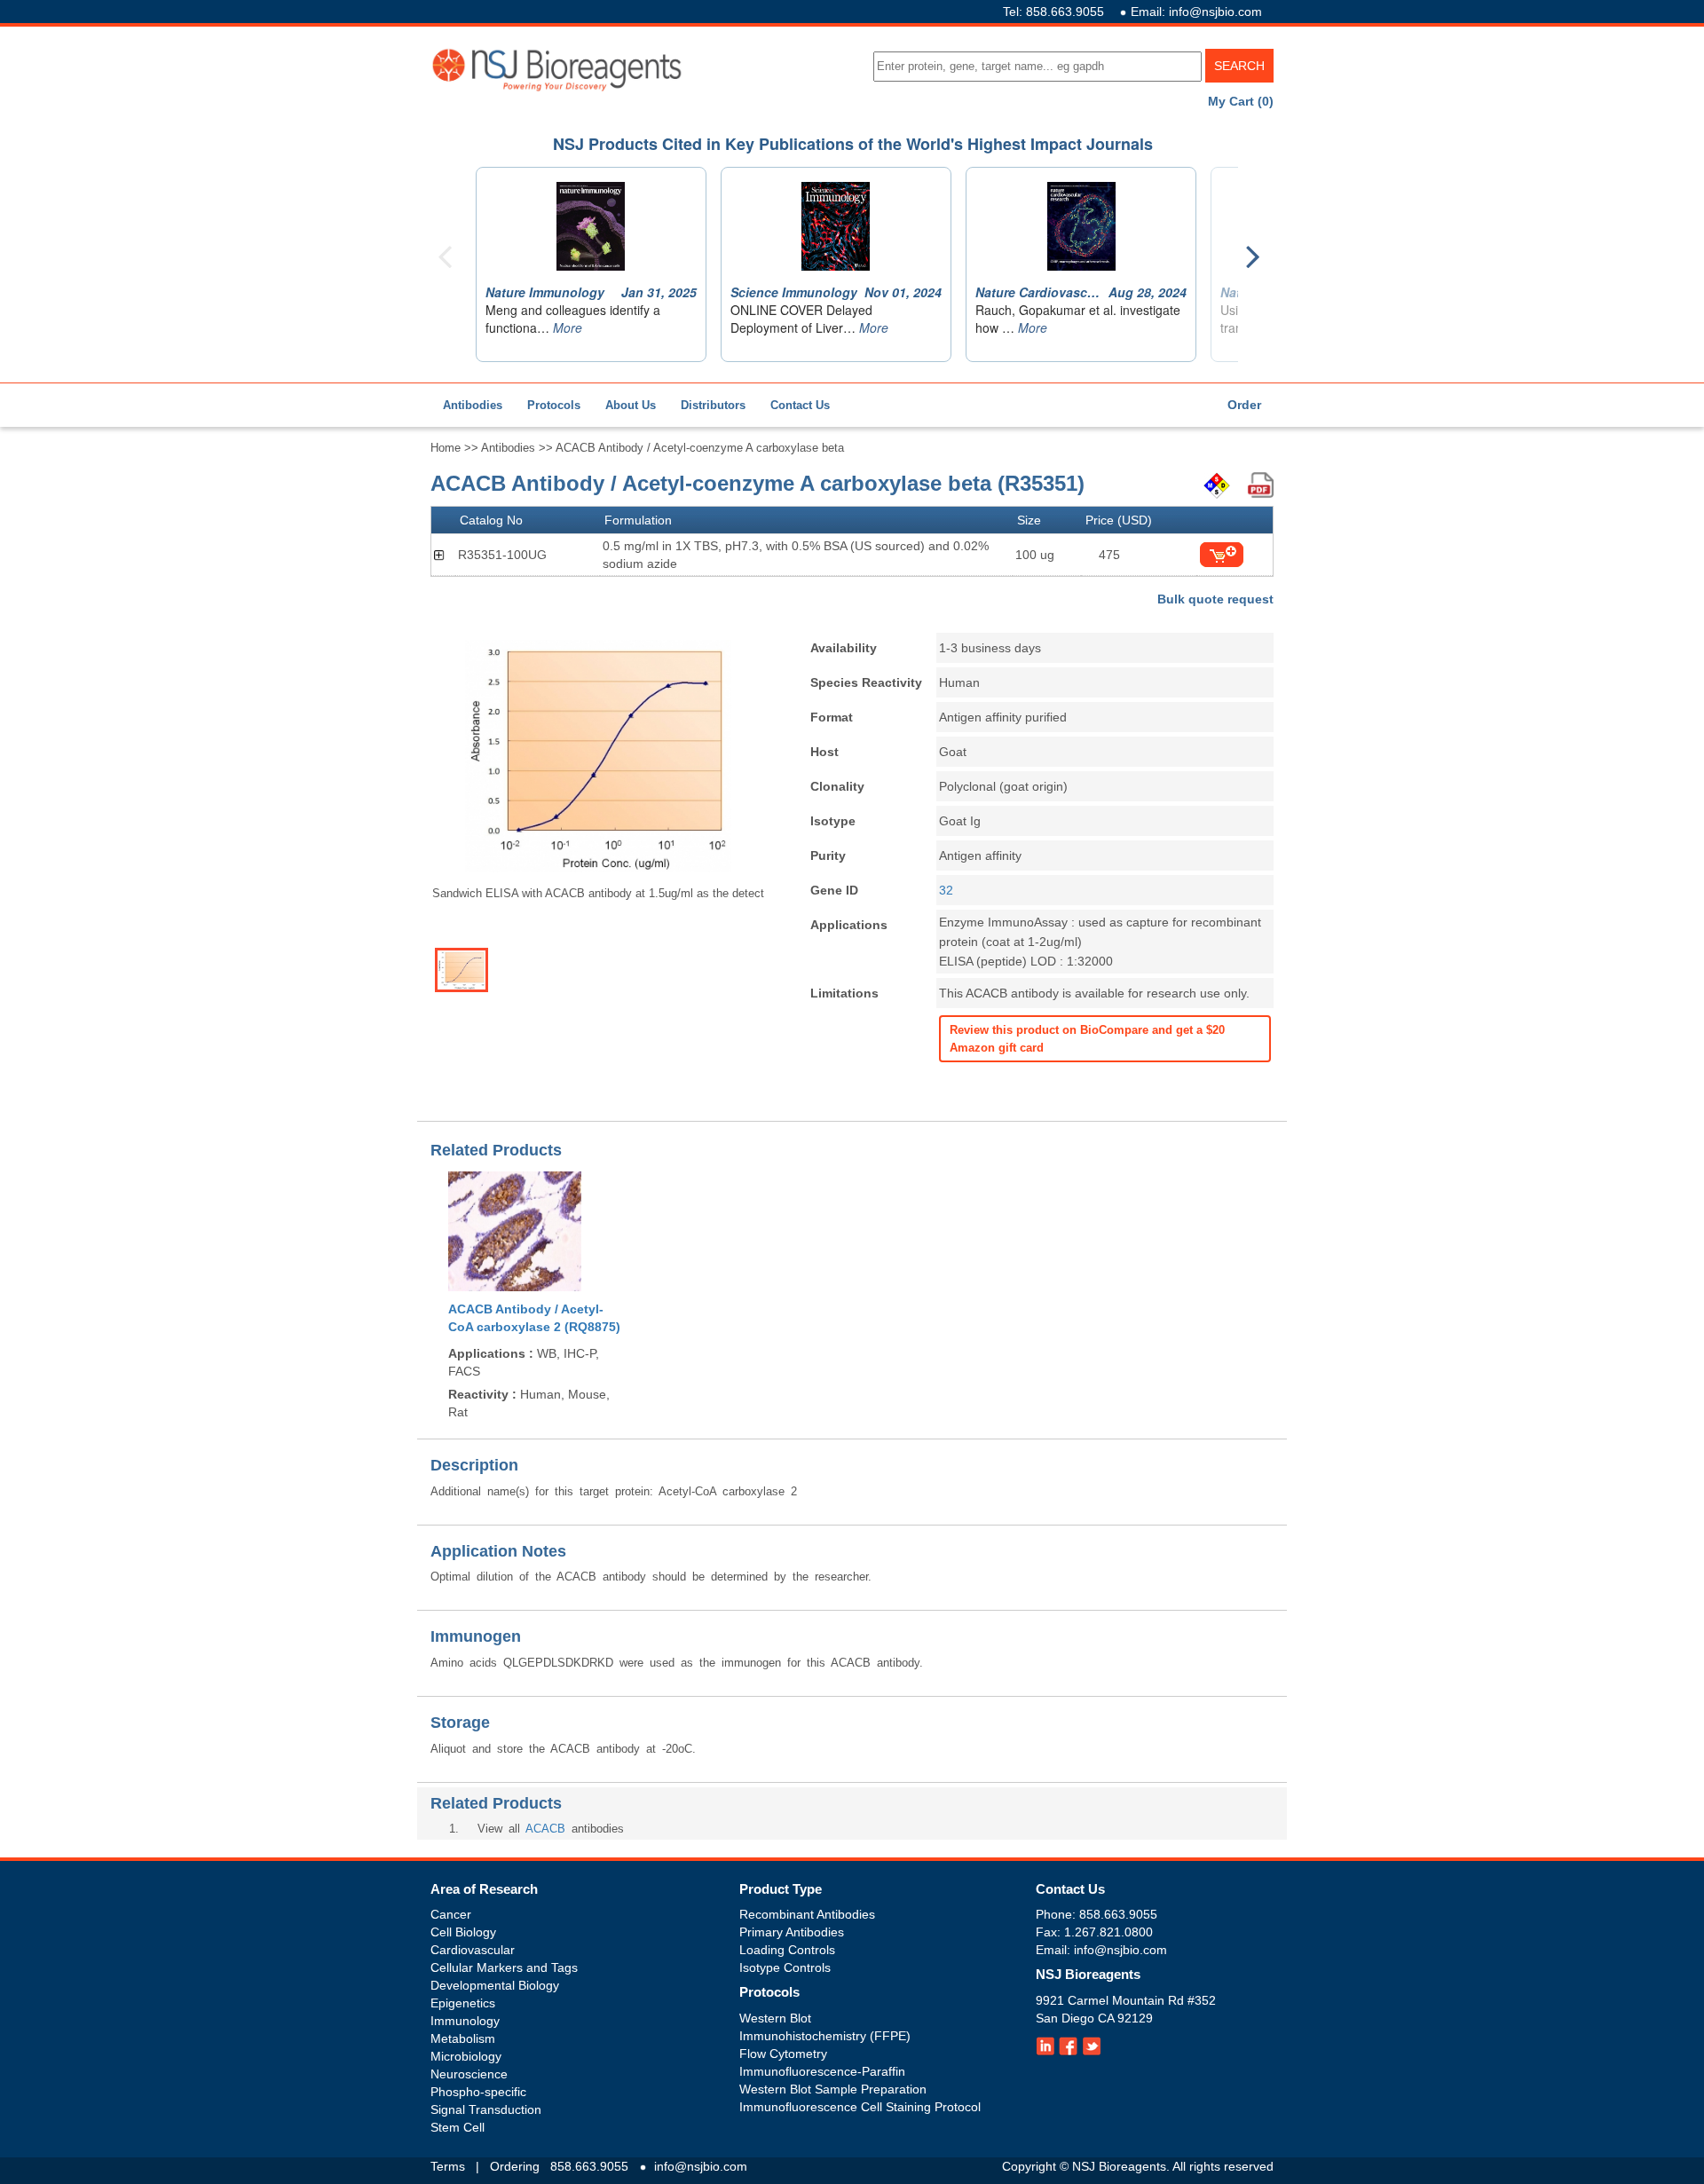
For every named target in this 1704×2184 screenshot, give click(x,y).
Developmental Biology (495, 1985)
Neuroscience (469, 2074)
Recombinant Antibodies (807, 1914)
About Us (631, 405)
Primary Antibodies (792, 1932)
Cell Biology (463, 1932)
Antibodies (473, 405)
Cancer (451, 1914)
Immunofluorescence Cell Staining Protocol (860, 2107)
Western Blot (775, 2018)
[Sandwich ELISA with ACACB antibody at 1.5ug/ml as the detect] (461, 970)
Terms (448, 2166)
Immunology (465, 2021)
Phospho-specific (478, 2092)
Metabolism (463, 2038)
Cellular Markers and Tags (504, 1967)
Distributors (713, 405)
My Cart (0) (1241, 101)
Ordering (515, 2166)
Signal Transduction (486, 2109)
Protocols (554, 405)
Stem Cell (458, 2127)
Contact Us (800, 405)
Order (1244, 405)
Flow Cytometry (783, 2054)
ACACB (545, 1829)
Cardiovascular (473, 1950)
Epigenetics (463, 2003)
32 (946, 890)
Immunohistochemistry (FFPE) (825, 2036)
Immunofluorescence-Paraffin (822, 2071)
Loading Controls (787, 1950)
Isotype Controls (785, 1967)
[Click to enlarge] (598, 756)
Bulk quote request (1215, 599)
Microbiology (466, 2056)
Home (446, 448)
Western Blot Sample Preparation (833, 2089)
